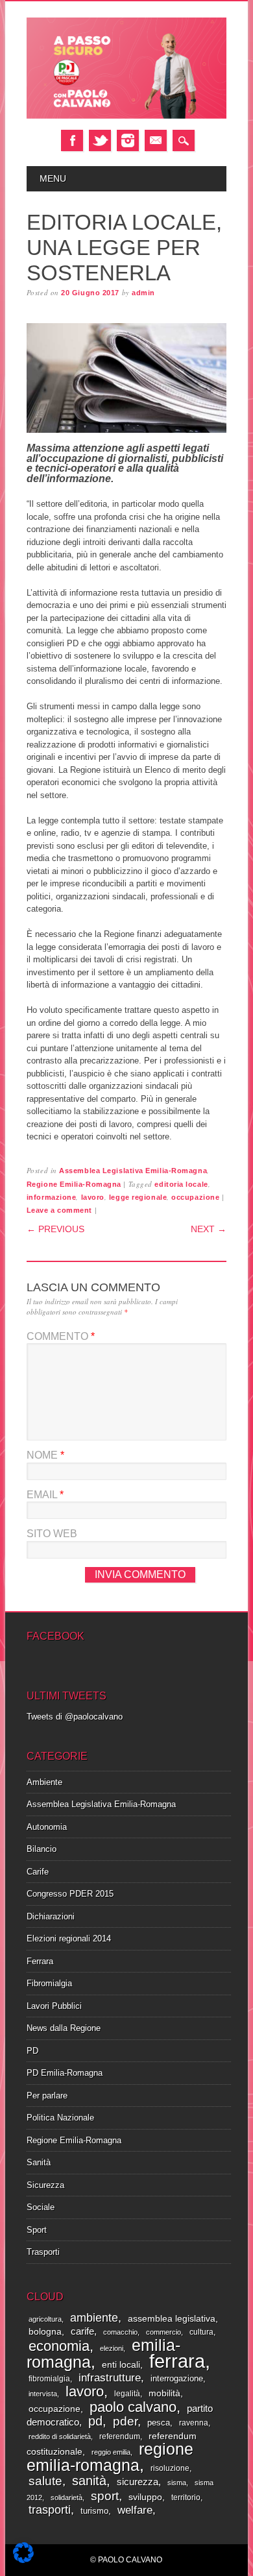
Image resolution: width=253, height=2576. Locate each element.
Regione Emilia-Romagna (74, 1184)
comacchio (120, 2332)
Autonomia (47, 1827)
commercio (163, 2332)
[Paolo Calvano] (126, 116)
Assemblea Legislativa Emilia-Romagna (133, 1171)
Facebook (72, 140)
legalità (127, 2394)
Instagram (128, 140)
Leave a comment (59, 1210)
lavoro (93, 1197)
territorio (186, 2497)
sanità (89, 2481)
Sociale (41, 2207)
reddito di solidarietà (60, 2436)
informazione (52, 1197)
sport (105, 2496)
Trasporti (43, 2252)
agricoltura (45, 2319)
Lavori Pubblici (54, 2006)
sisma (177, 2483)
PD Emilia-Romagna (65, 2073)
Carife (38, 1872)
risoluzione (170, 2468)
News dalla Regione (64, 2028)
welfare (135, 2510)
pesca (159, 2423)
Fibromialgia (49, 1983)
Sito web (52, 1534)
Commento (61, 1336)
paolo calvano (133, 2407)
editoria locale (181, 1184)
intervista (43, 2394)
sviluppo (145, 2497)
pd (95, 2421)
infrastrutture (110, 2378)
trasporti (50, 2510)
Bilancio (42, 1849)
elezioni (112, 2348)
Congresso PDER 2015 (70, 1894)
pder (125, 2421)
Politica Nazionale (60, 2118)
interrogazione (177, 2378)
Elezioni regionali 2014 (69, 1938)
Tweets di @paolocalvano (75, 1717)
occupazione (195, 1197)
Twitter (100, 140)
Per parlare (47, 2096)
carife (82, 2331)
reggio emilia (111, 2452)
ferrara (177, 2361)
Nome (45, 1455)
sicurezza (138, 2482)
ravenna (194, 2423)
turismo (94, 2511)
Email (156, 140)
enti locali (121, 2365)
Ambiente (44, 1782)
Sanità (39, 2162)
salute (45, 2481)
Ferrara (40, 1961)
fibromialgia (49, 2379)
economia (59, 2346)
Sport (37, 2230)
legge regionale (138, 1197)
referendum (120, 2436)
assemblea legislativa (172, 2319)
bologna (45, 2332)
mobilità (164, 2393)
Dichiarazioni (51, 1916)
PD (32, 2051)
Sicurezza (45, 2185)
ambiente (94, 2317)
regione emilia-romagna (110, 2457)
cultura (201, 2332)
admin (143, 293)
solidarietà (66, 2497)
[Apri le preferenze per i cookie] (23, 2560)
